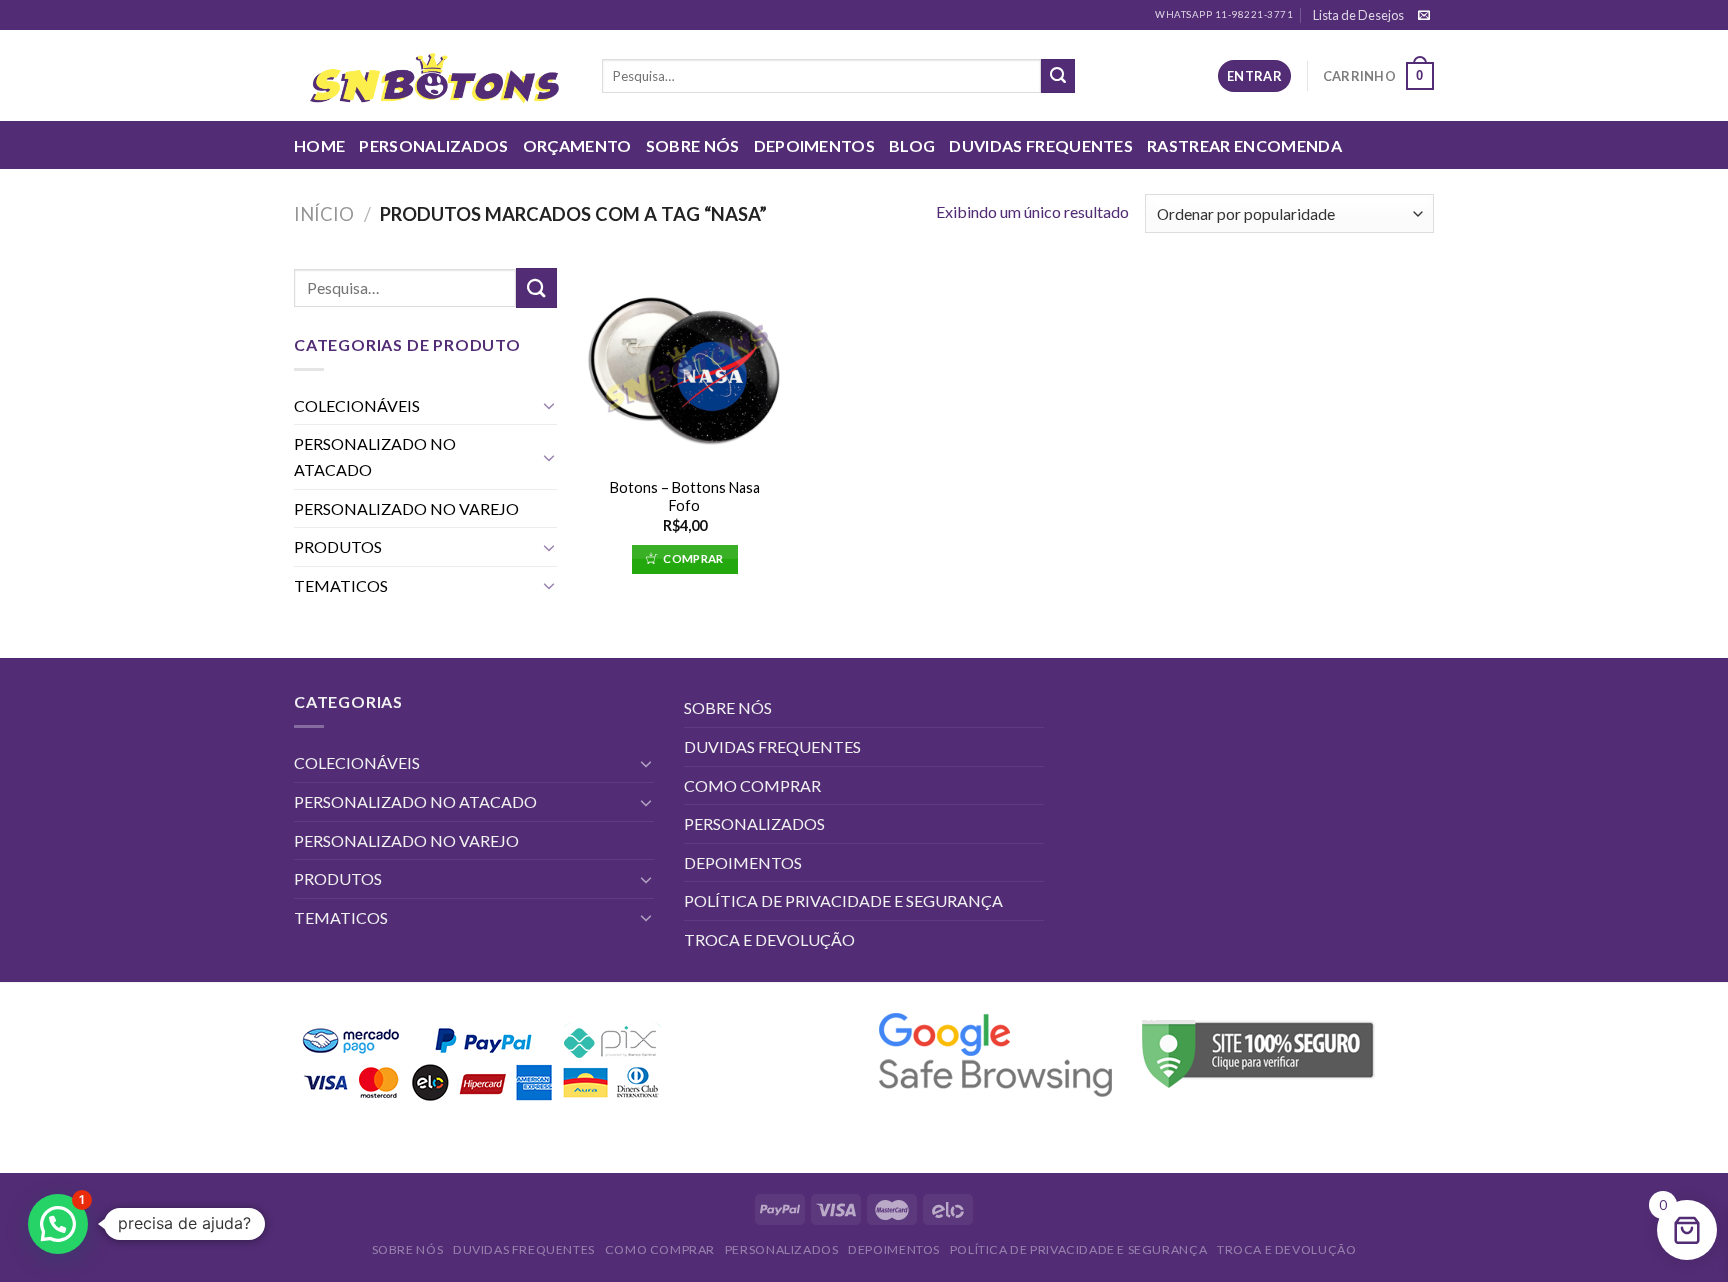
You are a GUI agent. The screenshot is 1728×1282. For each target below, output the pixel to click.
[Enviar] (1058, 76)
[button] (58, 1224)
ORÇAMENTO (577, 145)
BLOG (912, 145)
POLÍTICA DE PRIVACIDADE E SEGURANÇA (843, 900)
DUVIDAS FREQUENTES (1041, 145)
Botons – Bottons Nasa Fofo (685, 497)
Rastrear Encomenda (1244, 145)
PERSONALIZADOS (433, 145)
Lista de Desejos (1358, 15)
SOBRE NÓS (693, 145)
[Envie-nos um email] (1424, 16)
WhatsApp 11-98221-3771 (1224, 14)
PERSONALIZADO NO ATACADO (375, 456)
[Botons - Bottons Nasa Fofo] (684, 366)
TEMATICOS (341, 585)
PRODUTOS (338, 546)
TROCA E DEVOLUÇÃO (769, 939)
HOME (319, 145)
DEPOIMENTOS (815, 145)
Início (324, 214)
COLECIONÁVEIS (357, 405)
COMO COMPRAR (752, 785)
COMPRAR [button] (693, 558)
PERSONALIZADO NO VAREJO (406, 508)
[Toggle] (549, 405)
